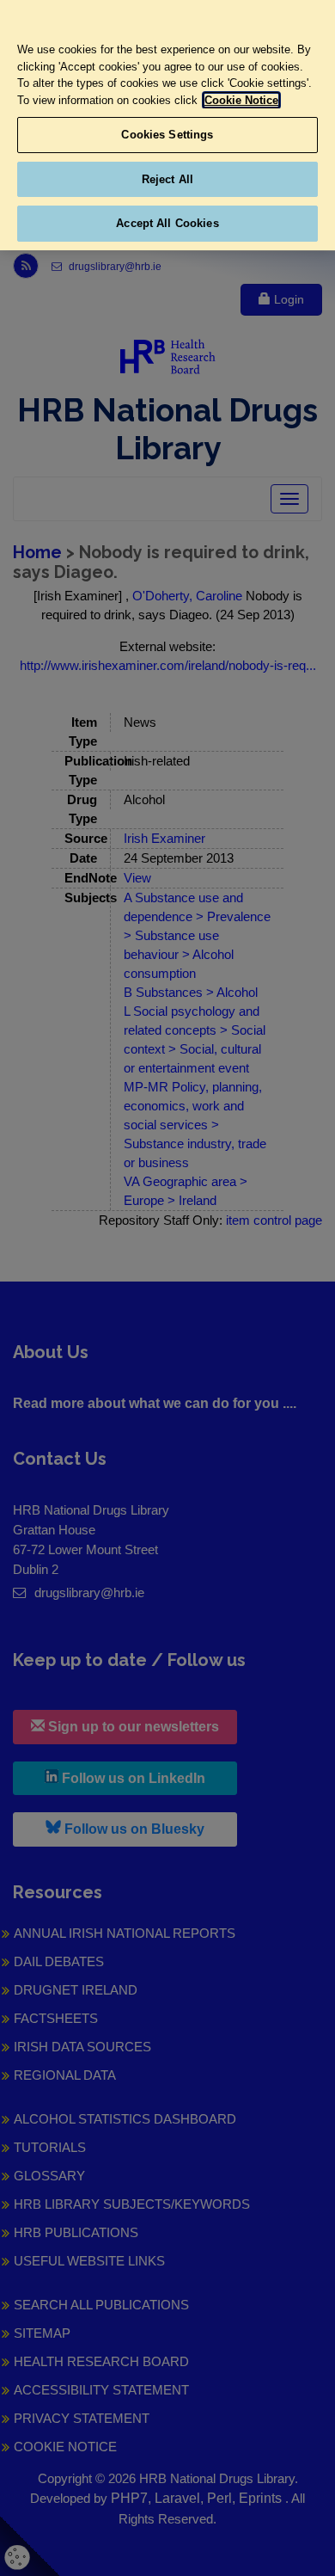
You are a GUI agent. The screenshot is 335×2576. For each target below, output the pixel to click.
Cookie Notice (241, 100)
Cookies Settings (167, 135)
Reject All (167, 179)
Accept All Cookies (167, 223)
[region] (167, 125)
